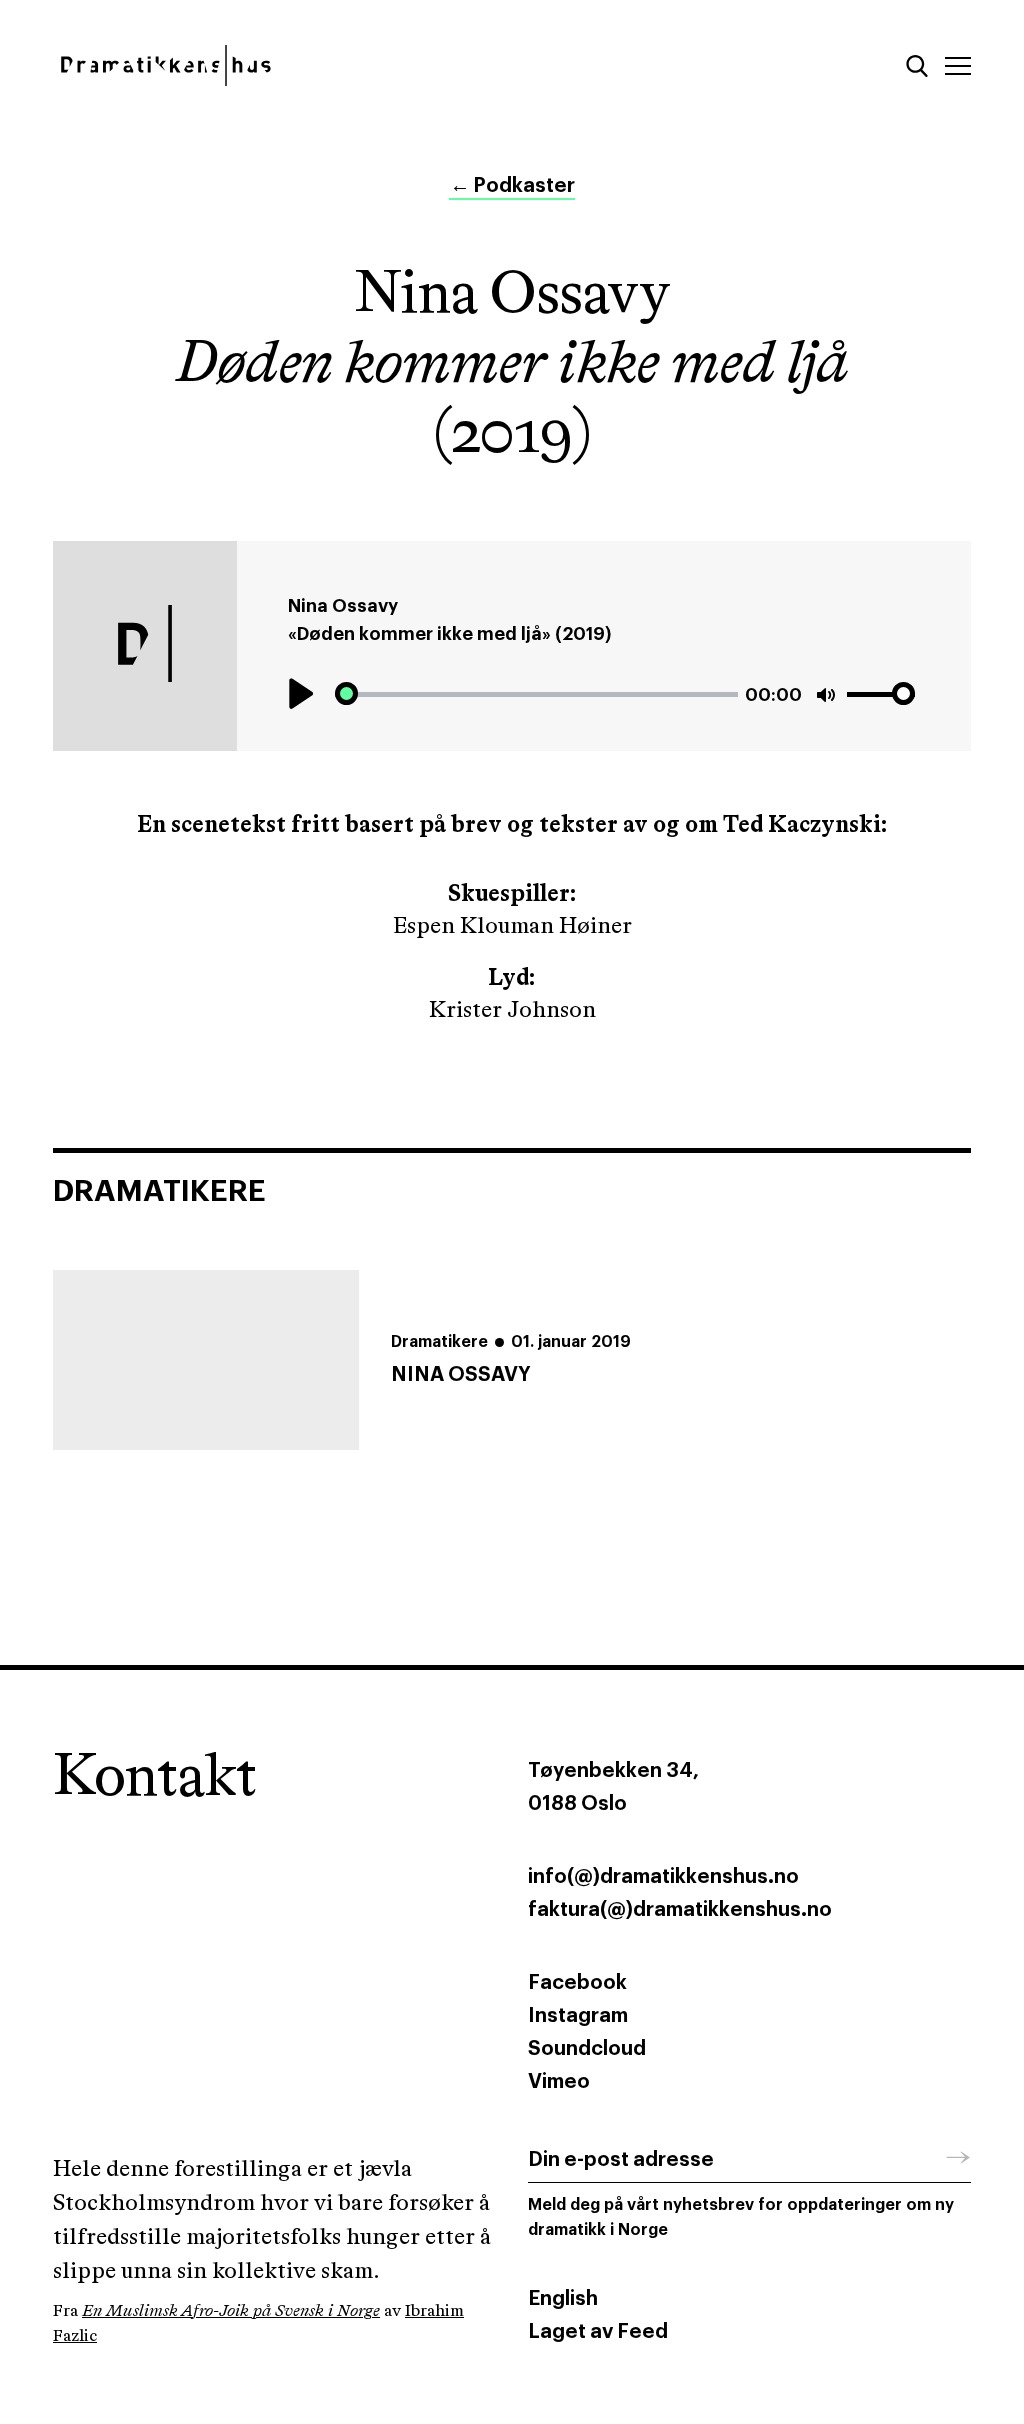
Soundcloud (587, 2049)
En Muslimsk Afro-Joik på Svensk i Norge (231, 2311)
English (563, 2299)
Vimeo (559, 2082)
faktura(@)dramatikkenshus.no (680, 1910)
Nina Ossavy (343, 606)
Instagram (578, 2016)
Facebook (577, 1983)
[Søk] (917, 66)
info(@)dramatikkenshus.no (663, 1877)
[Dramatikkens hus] (274, 65)
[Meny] (958, 66)
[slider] (536, 694)
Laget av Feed (598, 2332)
